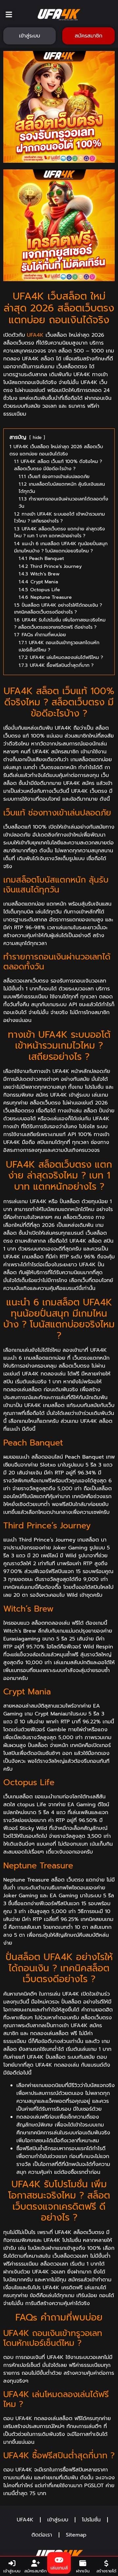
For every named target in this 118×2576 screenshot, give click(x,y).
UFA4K (35, 335)
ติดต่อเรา (42, 2535)
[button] (9, 15)
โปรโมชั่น (91, 2520)
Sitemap (76, 2535)
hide (37, 437)
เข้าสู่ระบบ (58, 2520)
